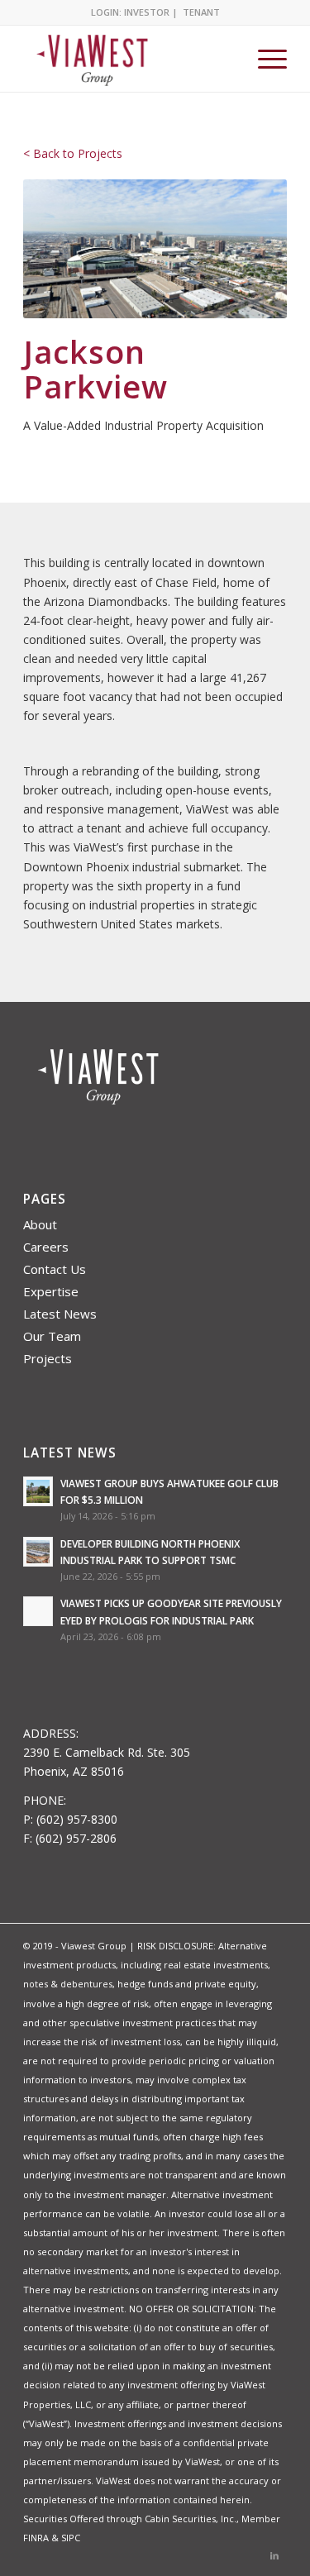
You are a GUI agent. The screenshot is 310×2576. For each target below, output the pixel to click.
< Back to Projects (73, 153)
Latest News (60, 1314)
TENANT (201, 12)
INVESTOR (147, 12)
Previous (60, 249)
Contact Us (55, 1269)
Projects (48, 1358)
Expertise (51, 1291)
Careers (46, 1247)
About (40, 1224)
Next (250, 249)
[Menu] (264, 59)
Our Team (52, 1336)
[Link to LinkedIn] (274, 2555)
